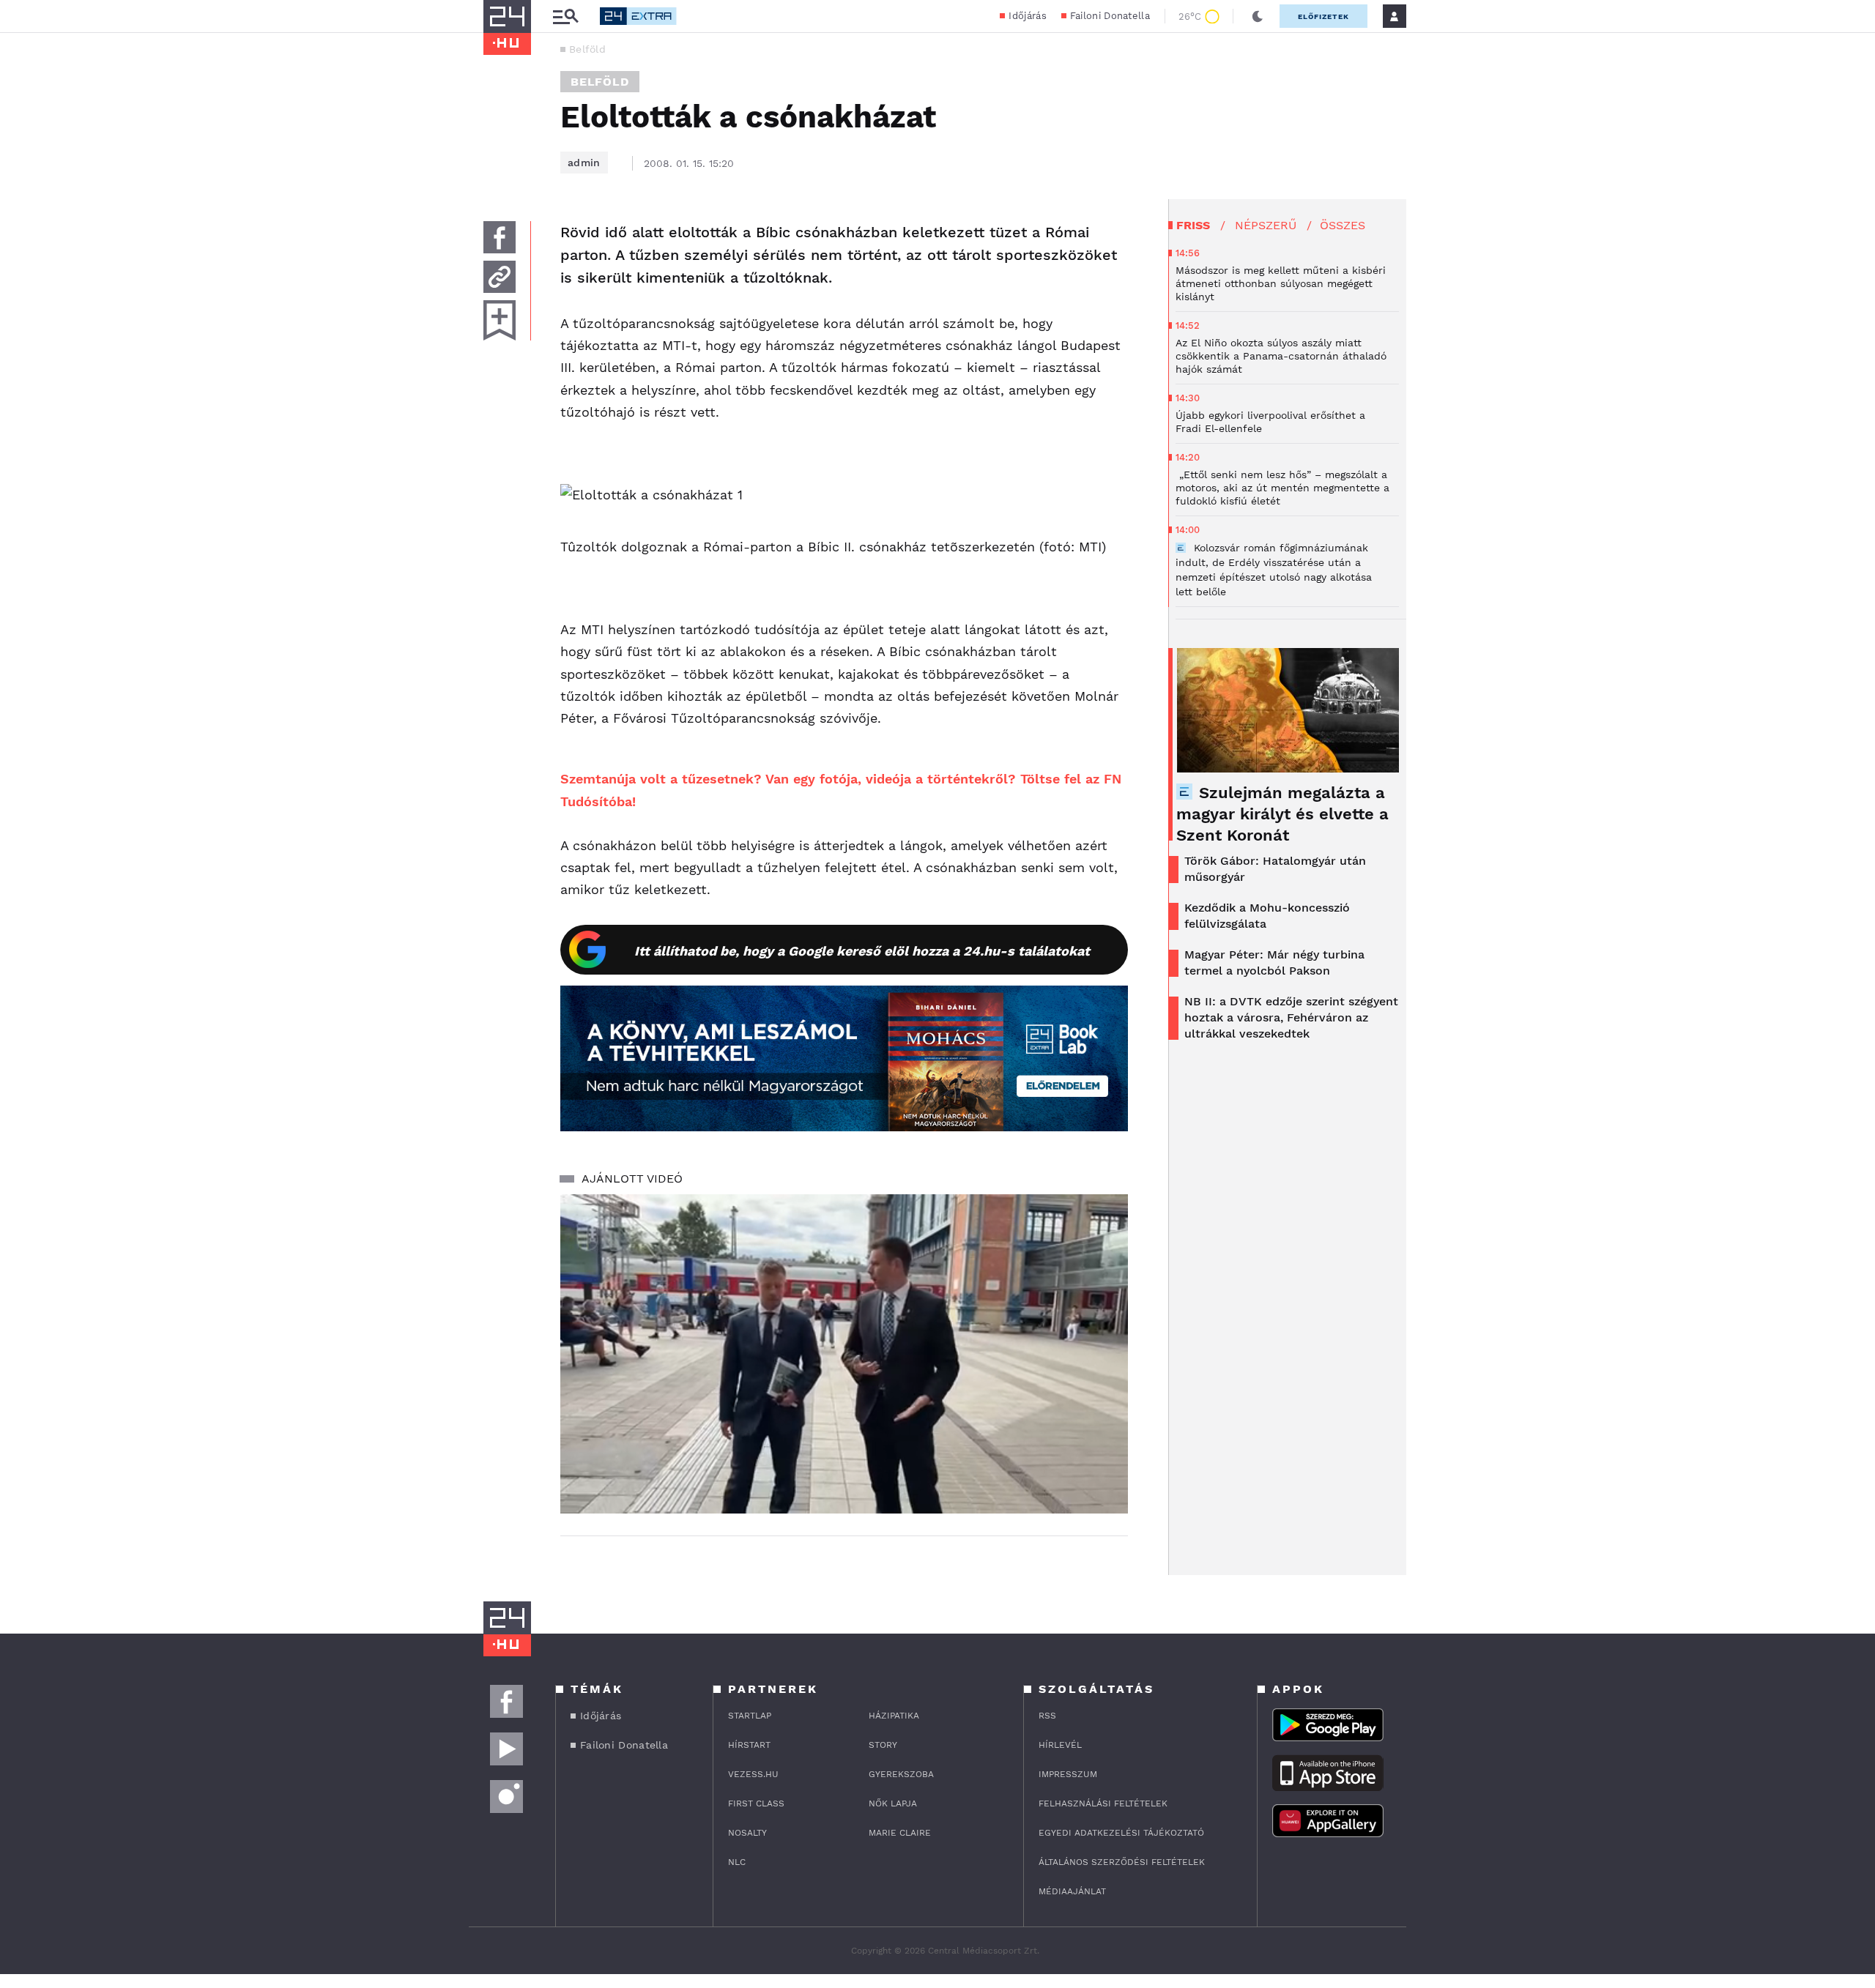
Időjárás (1027, 16)
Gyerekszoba (901, 1774)
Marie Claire (900, 1833)
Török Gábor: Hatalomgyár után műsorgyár (1275, 869)
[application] (844, 1354)
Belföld (587, 49)
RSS (1047, 1716)
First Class (756, 1803)
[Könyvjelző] (500, 320)
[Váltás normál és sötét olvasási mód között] (1258, 16)
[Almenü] (565, 16)
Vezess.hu (753, 1774)
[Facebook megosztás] (500, 237)
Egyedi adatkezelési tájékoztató (1121, 1833)
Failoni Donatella (1110, 16)
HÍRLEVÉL (1060, 1745)
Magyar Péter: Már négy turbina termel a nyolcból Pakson (1274, 963)
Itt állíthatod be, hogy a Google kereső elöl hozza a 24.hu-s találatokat (862, 951)
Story (883, 1745)
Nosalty (747, 1833)
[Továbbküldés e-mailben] (500, 277)
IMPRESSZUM (1068, 1774)
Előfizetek (1323, 16)
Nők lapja (893, 1803)
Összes (1343, 225)
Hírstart (749, 1745)
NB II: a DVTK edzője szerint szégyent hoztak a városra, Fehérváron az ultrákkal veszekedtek (1291, 1017)
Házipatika (894, 1716)
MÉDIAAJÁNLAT (1072, 1891)
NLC (737, 1862)
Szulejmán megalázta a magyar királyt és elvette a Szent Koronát (1282, 814)
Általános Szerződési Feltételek (1122, 1862)
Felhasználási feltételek (1103, 1803)
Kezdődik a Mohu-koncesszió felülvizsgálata (1267, 916)
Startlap (750, 1716)
